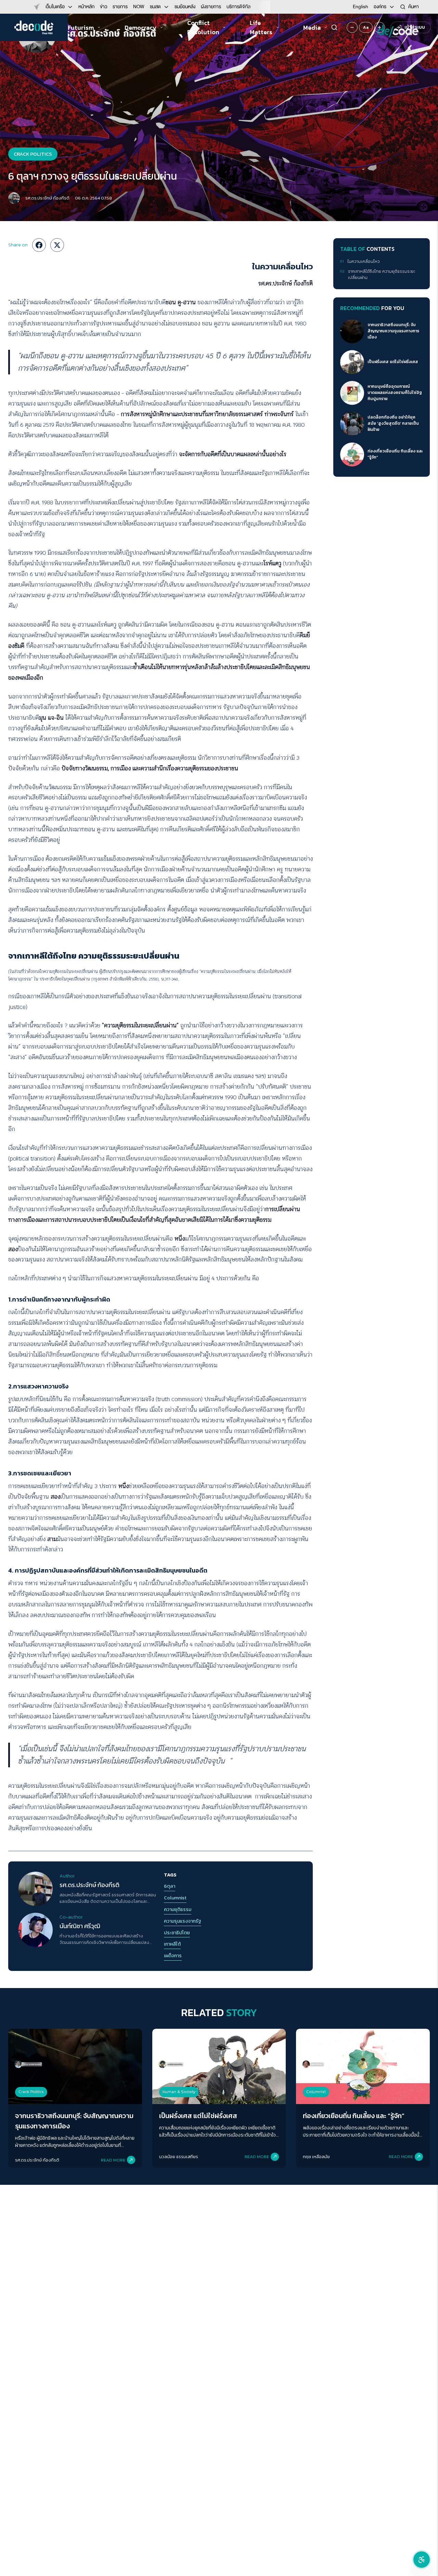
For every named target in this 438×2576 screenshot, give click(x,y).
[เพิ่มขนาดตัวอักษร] (379, 27)
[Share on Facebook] (39, 245)
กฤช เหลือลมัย (316, 2157)
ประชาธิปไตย (177, 1933)
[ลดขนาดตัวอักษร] (352, 27)
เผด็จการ (173, 1956)
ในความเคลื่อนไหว (364, 262)
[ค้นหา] (334, 27)
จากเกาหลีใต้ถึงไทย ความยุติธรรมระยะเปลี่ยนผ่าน (382, 274)
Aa (366, 27)
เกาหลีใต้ (172, 1944)
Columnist (175, 1898)
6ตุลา (170, 1886)
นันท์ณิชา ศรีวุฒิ (80, 1926)
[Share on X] (57, 245)
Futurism (81, 28)
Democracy (140, 28)
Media (312, 28)
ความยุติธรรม (178, 1910)
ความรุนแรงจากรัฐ (183, 1921)
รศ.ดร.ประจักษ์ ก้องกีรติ (47, 198)
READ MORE (113, 2160)
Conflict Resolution (203, 27)
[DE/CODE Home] (34, 27)
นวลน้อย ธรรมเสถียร (179, 2157)
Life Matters (261, 27)
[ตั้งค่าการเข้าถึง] (422, 2560)
